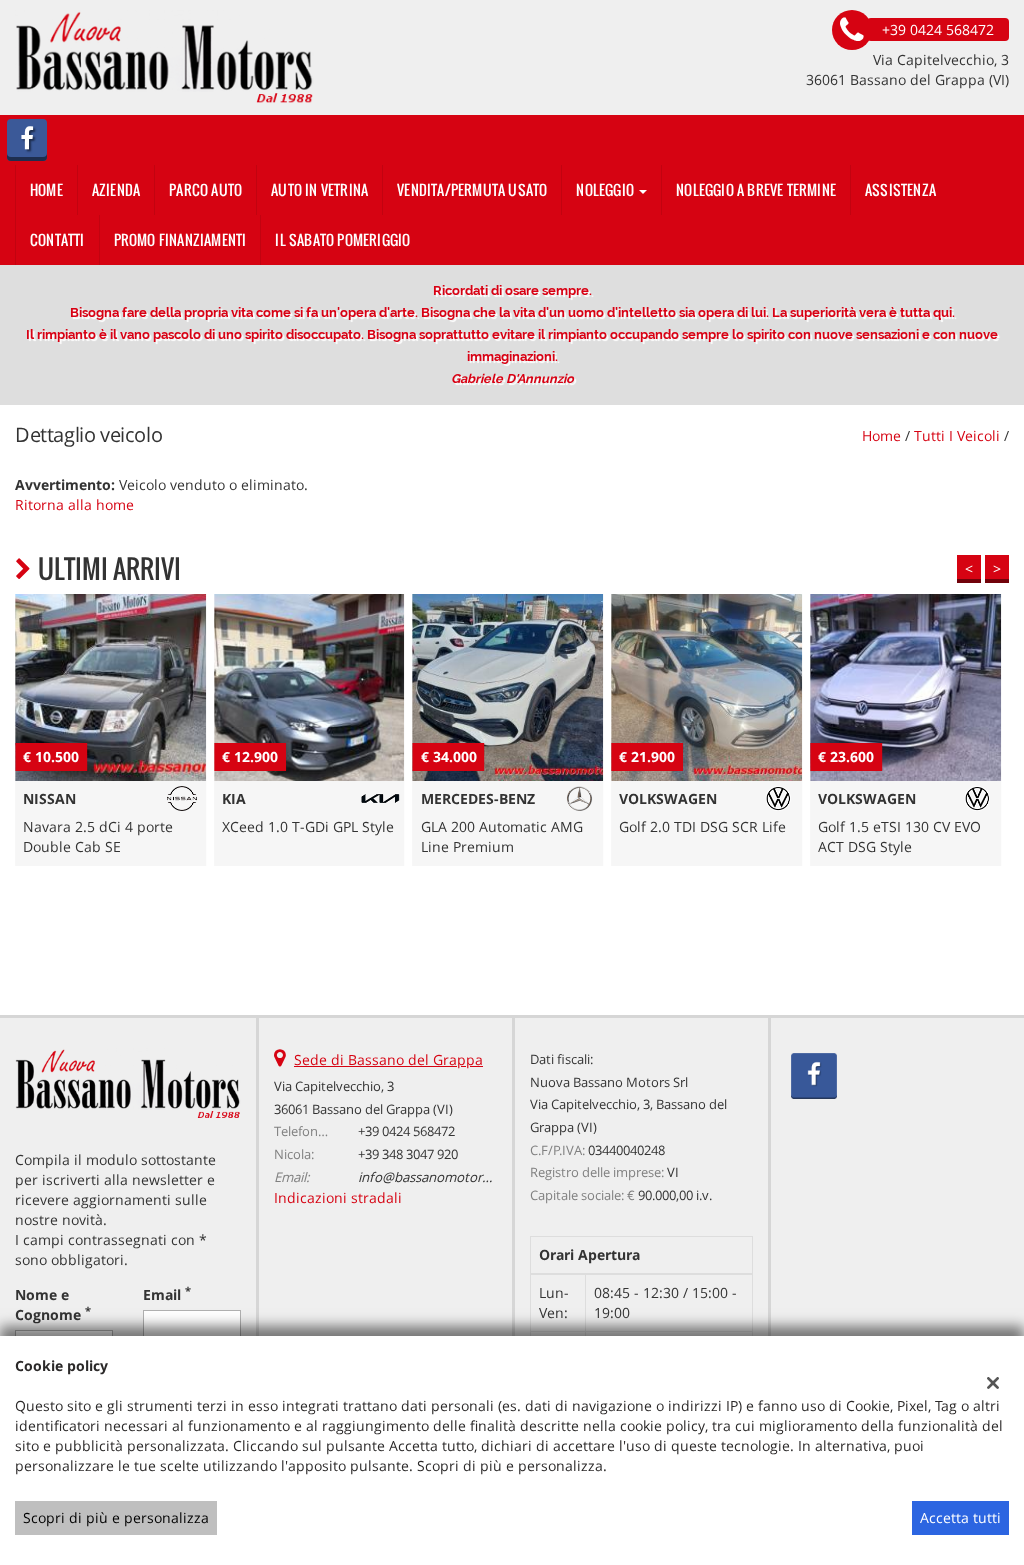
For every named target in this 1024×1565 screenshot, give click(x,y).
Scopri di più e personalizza (116, 1517)
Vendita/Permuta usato (472, 189)
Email (167, 1294)
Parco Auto (205, 189)
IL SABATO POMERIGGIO (342, 239)
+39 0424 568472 (406, 1131)
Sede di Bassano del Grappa (388, 1059)
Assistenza (900, 189)
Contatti (57, 239)
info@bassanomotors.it (429, 1177)
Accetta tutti (960, 1517)
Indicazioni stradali (338, 1197)
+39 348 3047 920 (408, 1154)
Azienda (116, 189)
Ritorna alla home (74, 504)
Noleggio (606, 189)
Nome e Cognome (53, 1304)
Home (46, 189)
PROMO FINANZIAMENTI (180, 239)
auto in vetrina (319, 189)
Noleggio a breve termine (756, 189)
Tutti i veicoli (957, 435)
